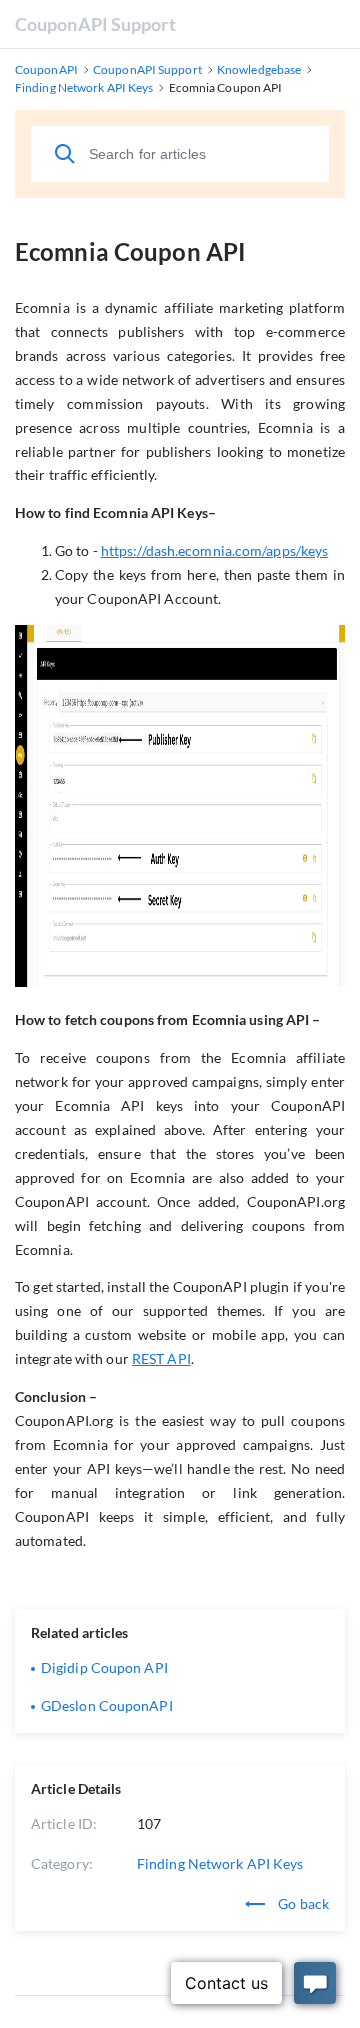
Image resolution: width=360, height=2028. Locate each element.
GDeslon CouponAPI (107, 1705)
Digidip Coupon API (104, 1667)
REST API (161, 1358)
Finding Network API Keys (220, 1863)
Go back (302, 1903)
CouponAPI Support (95, 24)
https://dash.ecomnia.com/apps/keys (214, 550)
